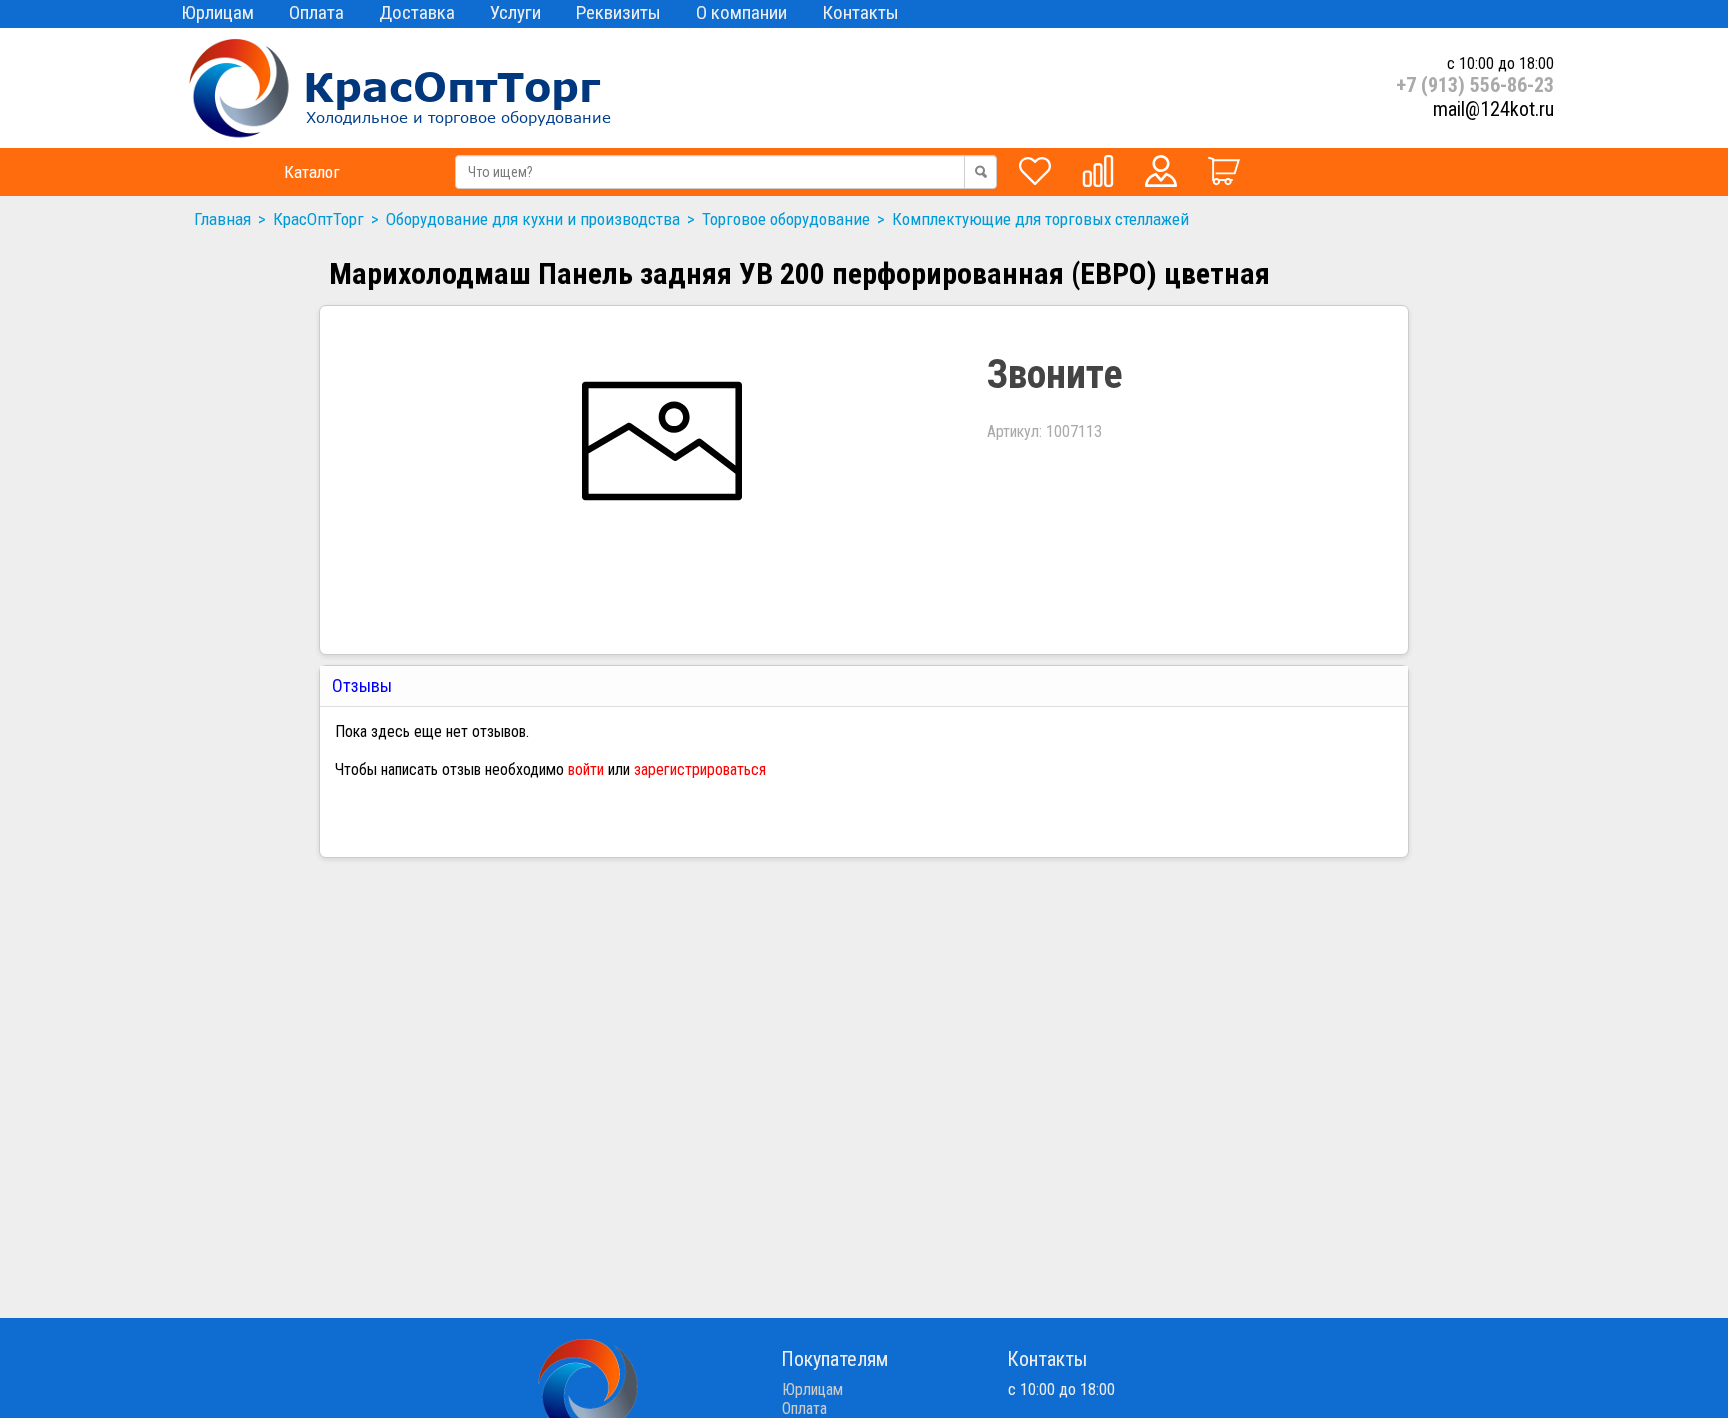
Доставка (417, 12)
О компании (741, 12)
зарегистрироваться (700, 769)
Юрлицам (217, 12)
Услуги (515, 12)
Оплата (316, 12)
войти (586, 769)
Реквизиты (618, 12)
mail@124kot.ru (1493, 109)
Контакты (860, 12)
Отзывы (364, 685)
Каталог (312, 172)
